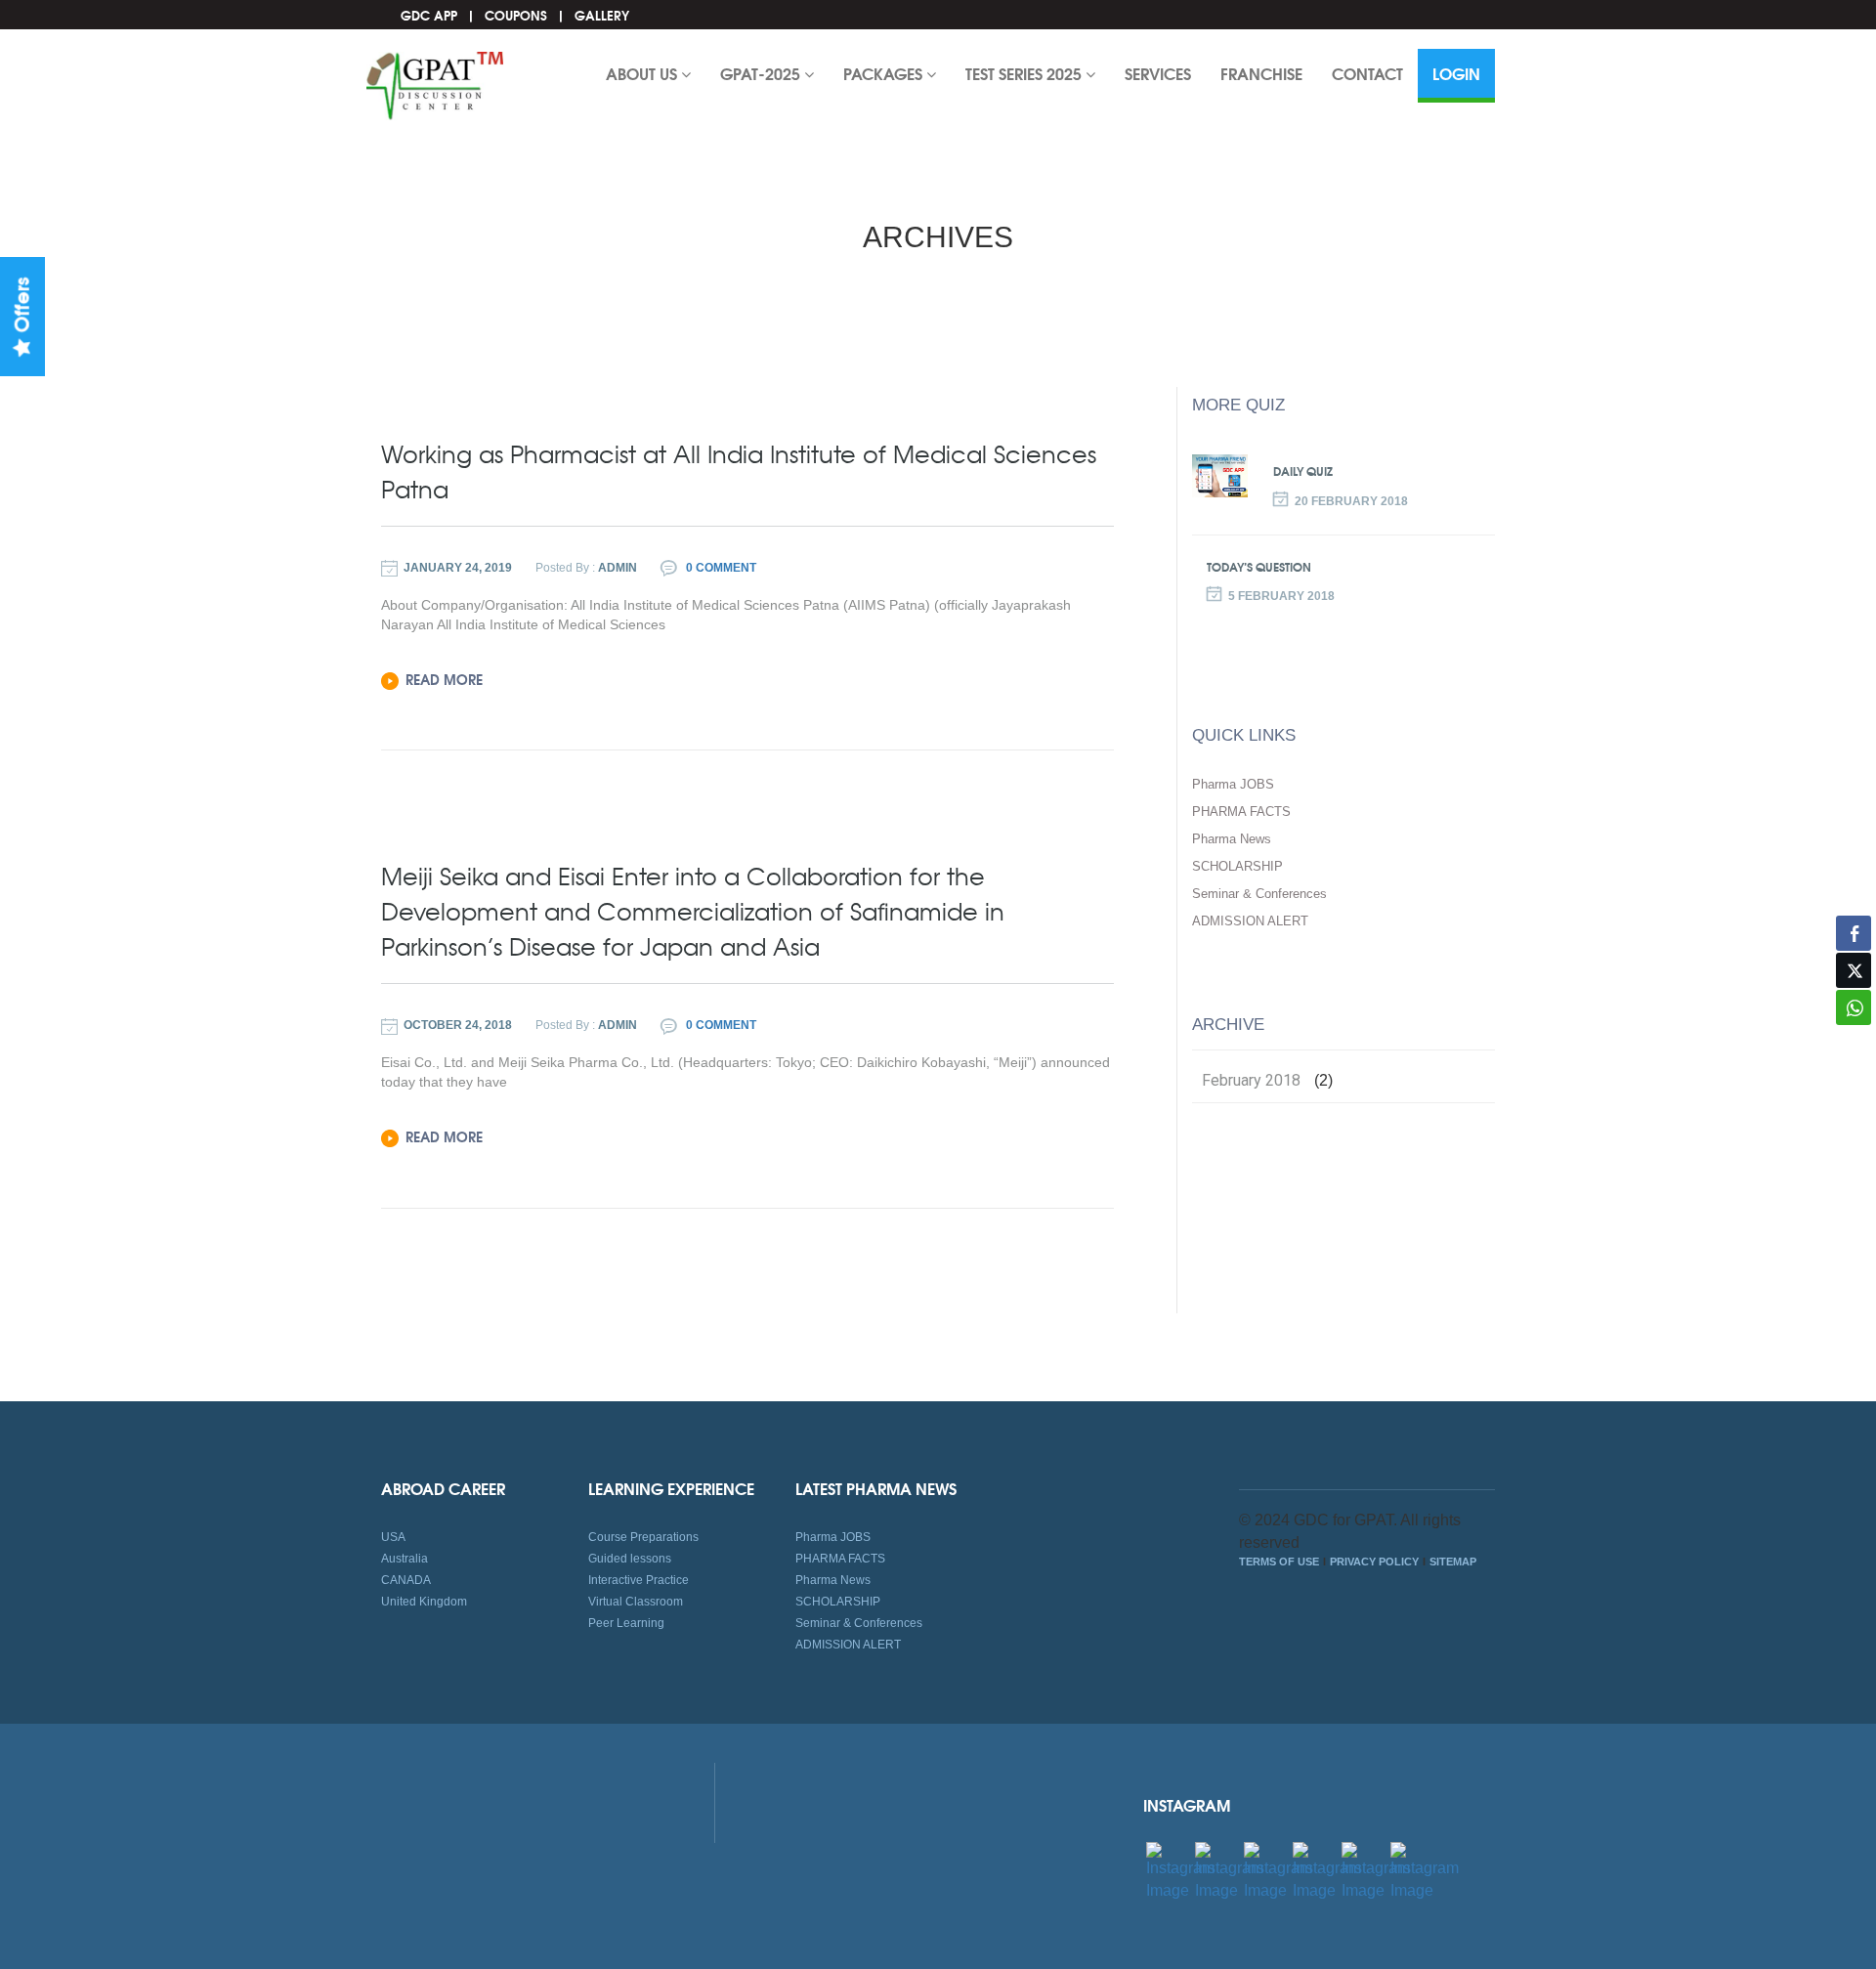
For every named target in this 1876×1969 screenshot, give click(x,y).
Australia (405, 1559)
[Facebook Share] (1854, 933)
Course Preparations (643, 1537)
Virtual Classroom (636, 1602)
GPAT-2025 (762, 73)
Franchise (1261, 73)
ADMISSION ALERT (1250, 921)
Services (1158, 73)
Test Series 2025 (1025, 73)
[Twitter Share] (1854, 970)
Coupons (516, 15)
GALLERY (602, 15)
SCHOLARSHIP (1237, 866)
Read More (444, 679)
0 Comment (720, 568)
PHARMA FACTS (1241, 812)
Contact (1367, 73)
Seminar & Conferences (1259, 894)
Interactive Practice (639, 1580)
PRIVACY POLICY (1374, 1562)
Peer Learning (626, 1623)
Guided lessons (630, 1559)
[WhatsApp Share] (1854, 1007)
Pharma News (1232, 839)
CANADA (406, 1580)
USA (393, 1537)
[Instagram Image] (1180, 1871)
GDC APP (429, 15)
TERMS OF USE (1279, 1562)
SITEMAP (1453, 1562)
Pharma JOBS (1233, 784)
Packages (885, 73)
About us (643, 73)
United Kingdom (424, 1602)
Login (1456, 73)
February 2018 (1251, 1081)
